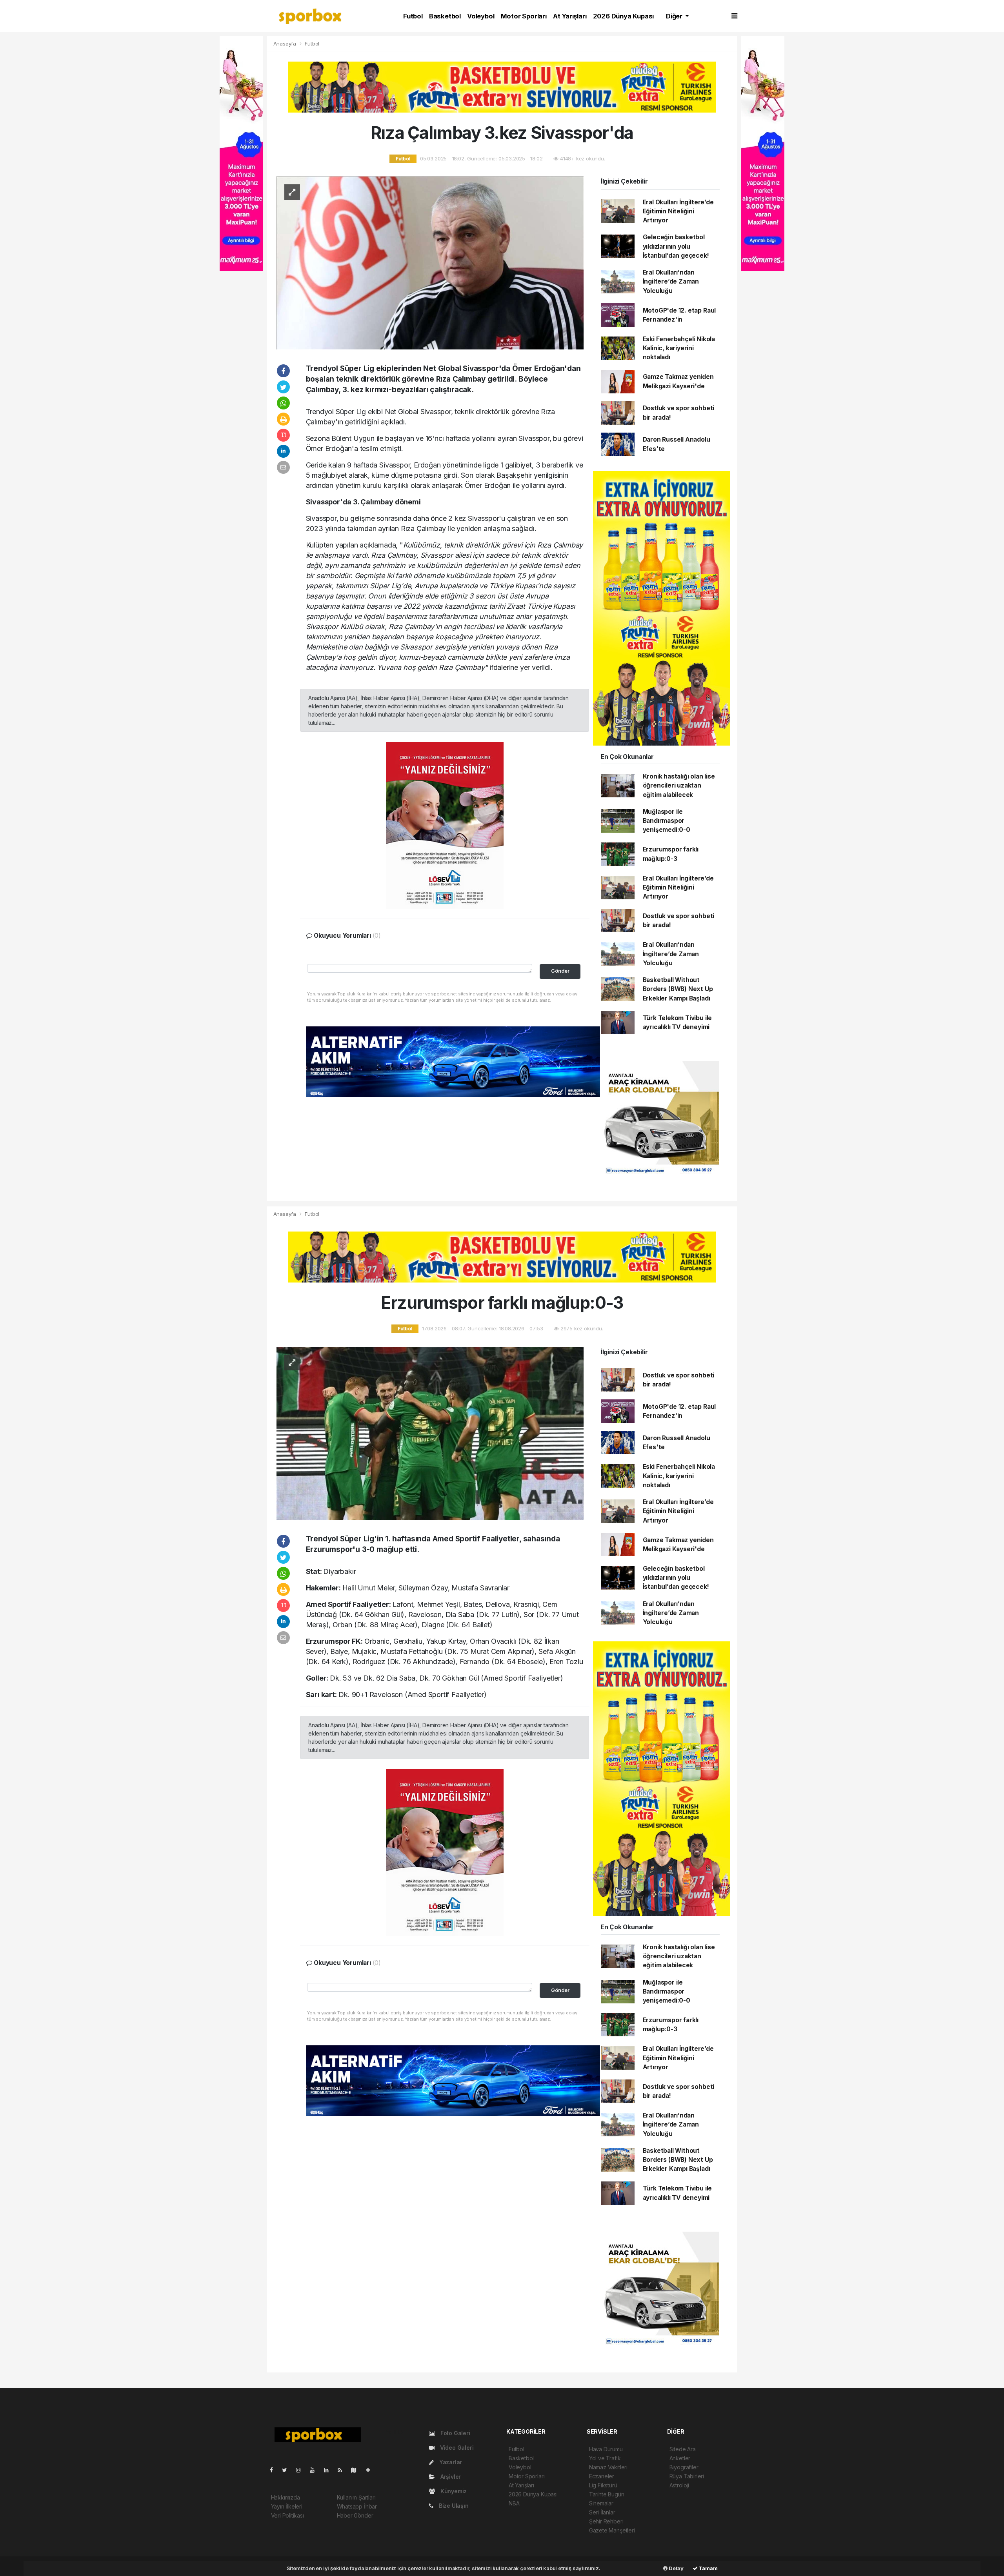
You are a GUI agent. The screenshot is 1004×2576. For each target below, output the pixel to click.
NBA (514, 2503)
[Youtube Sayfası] (315, 2470)
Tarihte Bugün (607, 2494)
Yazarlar (450, 2462)
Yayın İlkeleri (287, 2506)
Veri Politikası (287, 2515)
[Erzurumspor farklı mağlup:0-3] (430, 1433)
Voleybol (481, 16)
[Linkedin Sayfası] (329, 2470)
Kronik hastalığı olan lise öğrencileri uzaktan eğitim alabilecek (679, 786)
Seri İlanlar (602, 2512)
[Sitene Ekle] (371, 2470)
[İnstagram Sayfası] (302, 2470)
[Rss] (343, 2470)
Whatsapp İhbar (357, 2506)
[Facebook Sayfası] (275, 2470)
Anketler (680, 2458)
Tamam (708, 2568)
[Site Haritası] (357, 2470)
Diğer (675, 16)
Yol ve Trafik (605, 2458)
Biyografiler (684, 2467)
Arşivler (450, 2477)
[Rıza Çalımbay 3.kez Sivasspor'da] (430, 262)
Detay (676, 2568)
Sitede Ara (683, 2449)
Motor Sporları (524, 16)
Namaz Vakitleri (608, 2467)
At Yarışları (570, 16)
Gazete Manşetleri (612, 2530)
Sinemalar (601, 2503)
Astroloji (679, 2485)
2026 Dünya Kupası (624, 16)
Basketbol (445, 16)
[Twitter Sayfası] (288, 2470)
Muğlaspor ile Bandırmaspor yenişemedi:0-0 (667, 821)
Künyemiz (453, 2491)
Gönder (560, 971)
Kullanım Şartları (356, 2497)
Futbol (413, 16)
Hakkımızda (286, 2497)
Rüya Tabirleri (687, 2476)
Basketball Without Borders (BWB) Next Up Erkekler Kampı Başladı (678, 989)
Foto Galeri (455, 2433)
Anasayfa (286, 44)
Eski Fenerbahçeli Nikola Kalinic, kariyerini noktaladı (679, 348)
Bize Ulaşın (453, 2506)
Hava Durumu (606, 2449)
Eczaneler (602, 2476)
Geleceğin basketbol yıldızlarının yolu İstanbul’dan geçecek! (676, 246)
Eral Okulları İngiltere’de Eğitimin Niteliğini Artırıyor (678, 211)
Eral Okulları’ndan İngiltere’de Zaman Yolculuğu (671, 282)
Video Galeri (456, 2448)
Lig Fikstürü (603, 2485)
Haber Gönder (355, 2515)
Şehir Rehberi (606, 2521)
